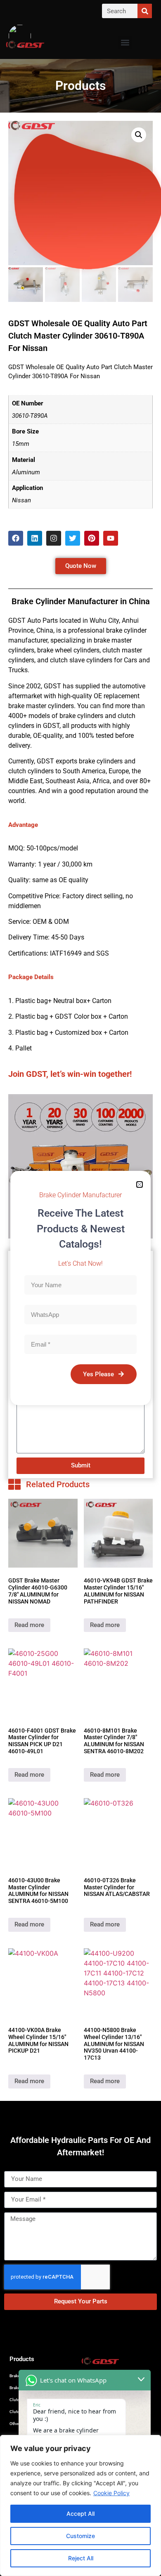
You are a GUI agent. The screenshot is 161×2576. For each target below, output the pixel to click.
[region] (80, 2505)
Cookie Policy (111, 2493)
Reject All (81, 2558)
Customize (80, 2536)
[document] (80, 1288)
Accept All (80, 2514)
